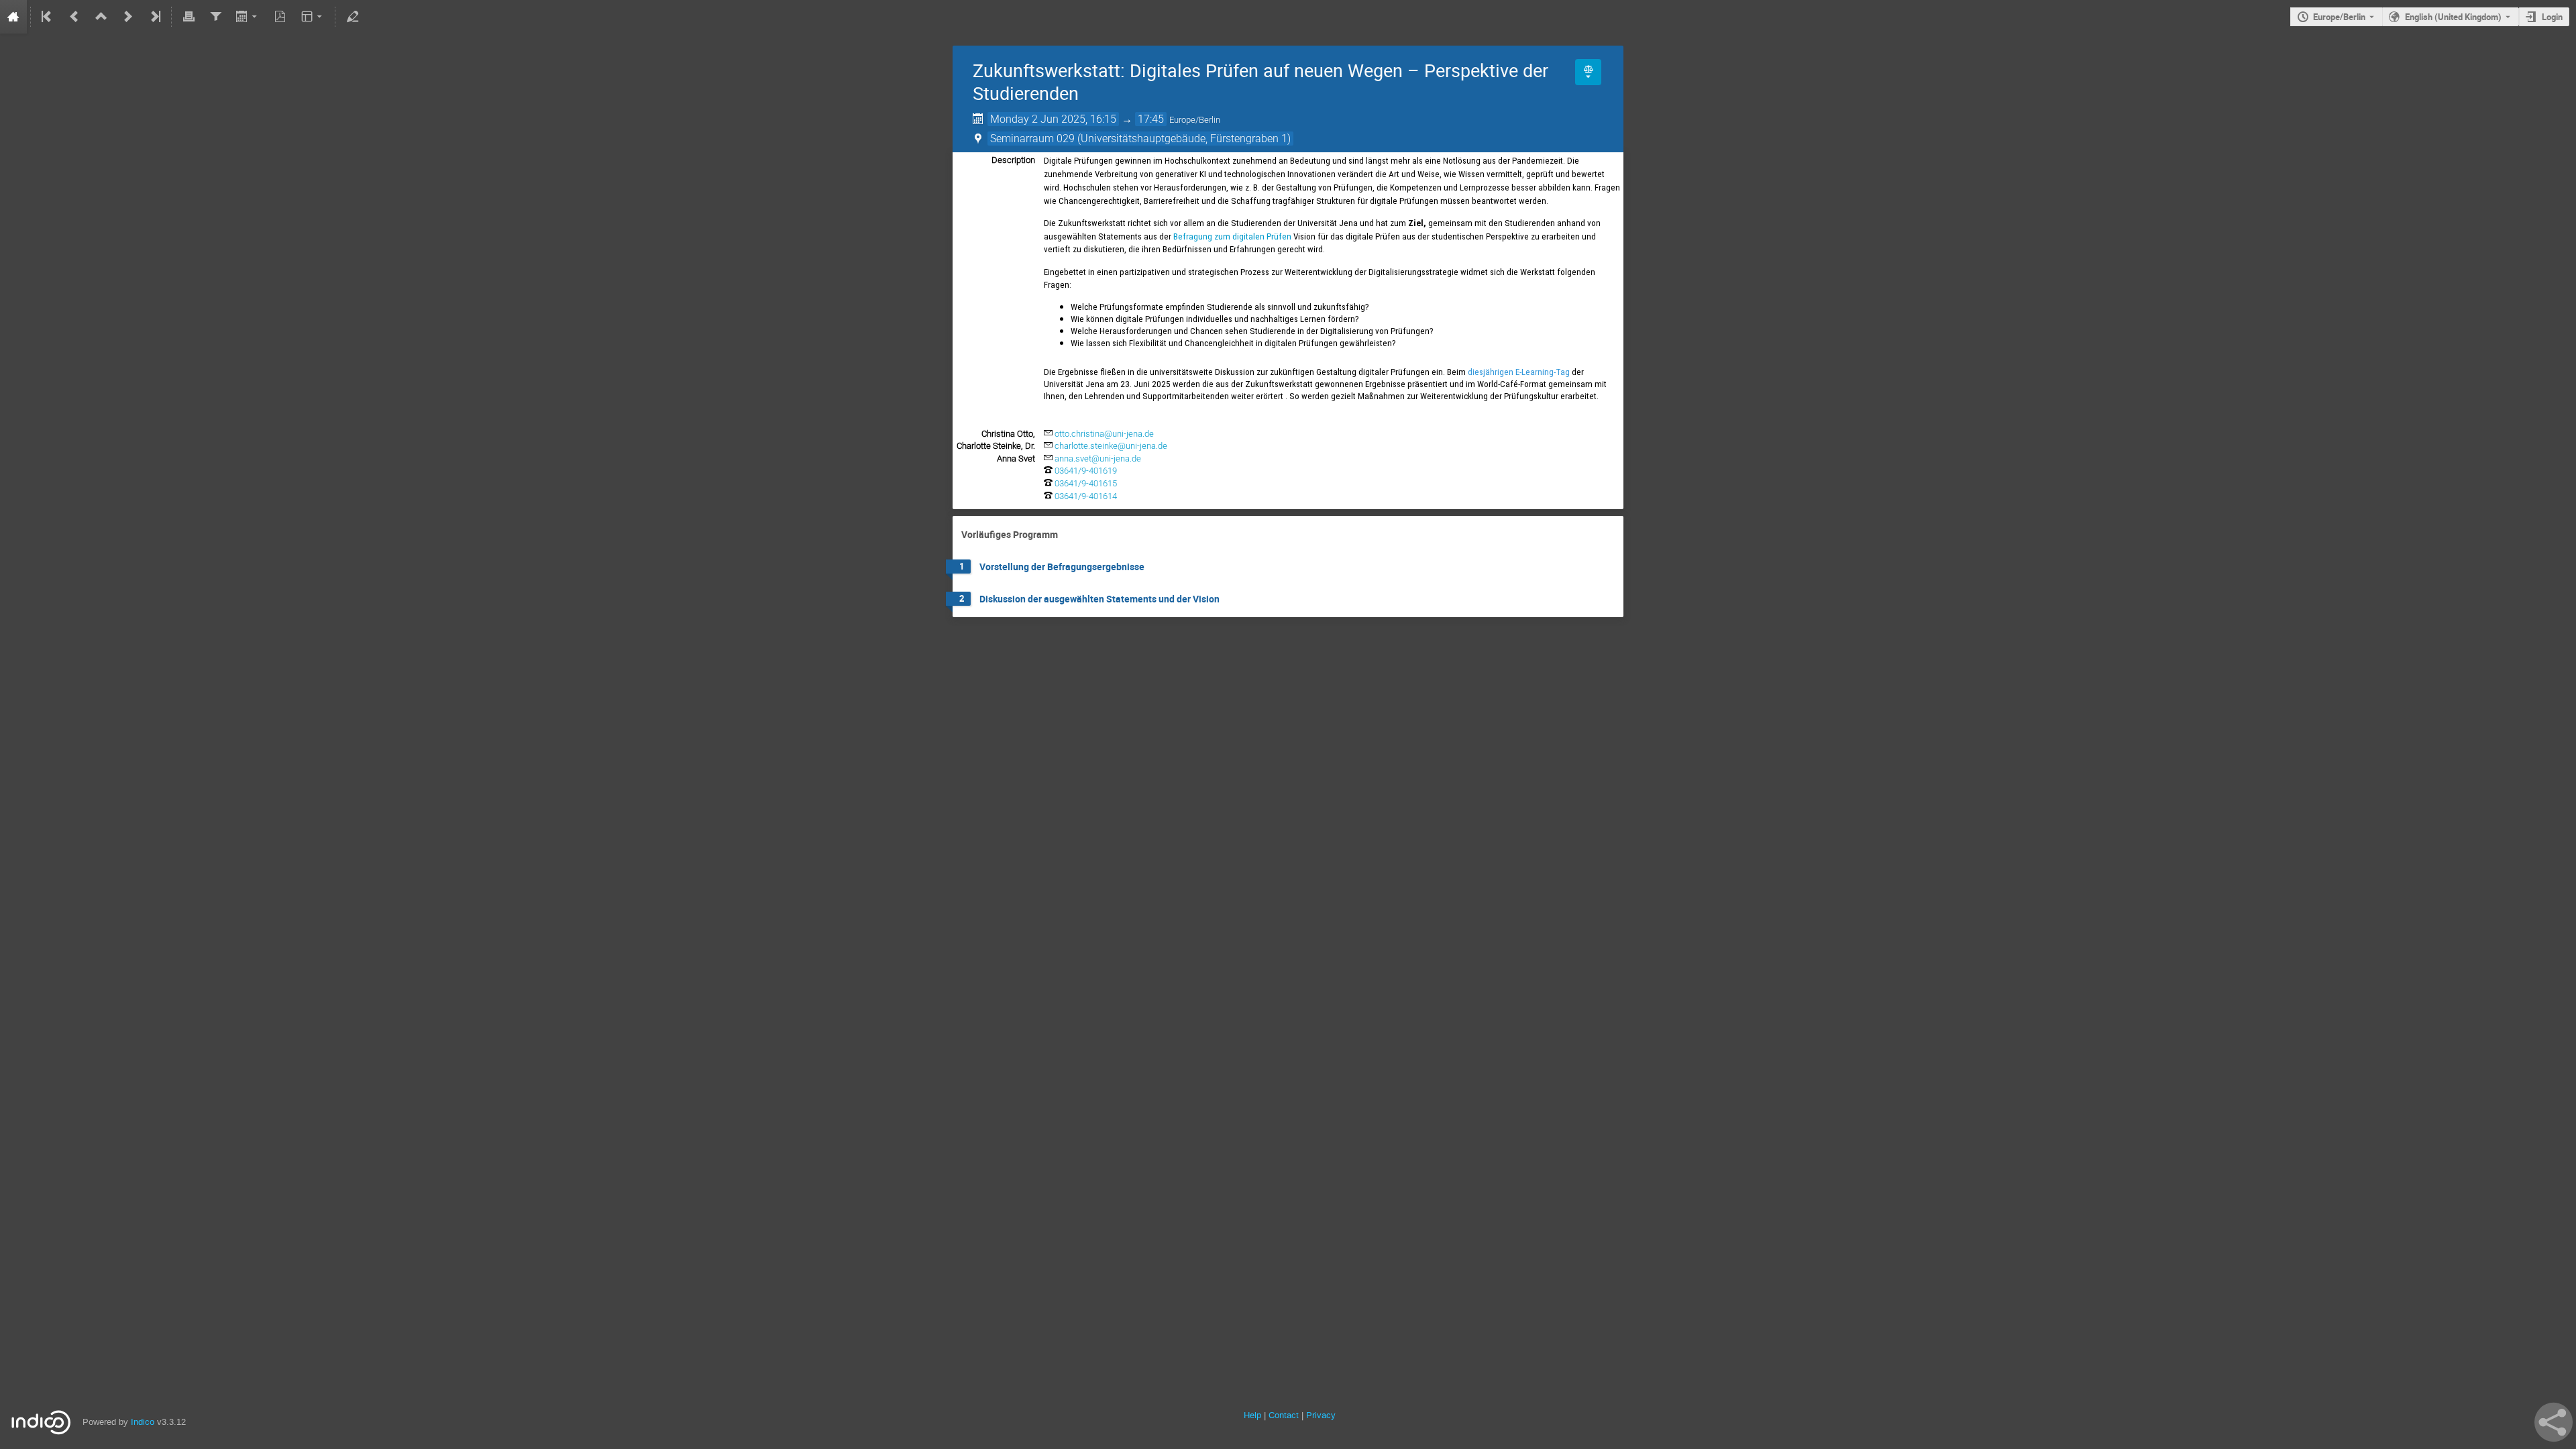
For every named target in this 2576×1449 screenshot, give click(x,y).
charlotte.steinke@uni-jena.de (1111, 446)
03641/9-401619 (1086, 471)
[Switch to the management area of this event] (352, 17)
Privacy (1321, 1415)
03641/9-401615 (1086, 483)
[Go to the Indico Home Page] (13, 17)
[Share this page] (2554, 1422)
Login (2552, 17)
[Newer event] (128, 17)
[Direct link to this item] (1067, 535)
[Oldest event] (48, 17)
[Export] (248, 17)
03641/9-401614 (1086, 496)
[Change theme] (313, 17)
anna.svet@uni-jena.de (1098, 459)
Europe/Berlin (2339, 17)
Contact (1284, 1415)
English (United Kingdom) (2453, 17)
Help (1252, 1415)
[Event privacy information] (1588, 72)
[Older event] (74, 17)
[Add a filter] (215, 17)
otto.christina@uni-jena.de (1104, 434)
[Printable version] (189, 17)
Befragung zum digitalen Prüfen (1232, 236)
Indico (143, 1422)
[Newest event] (154, 17)
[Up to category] (101, 17)
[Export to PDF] (280, 17)
